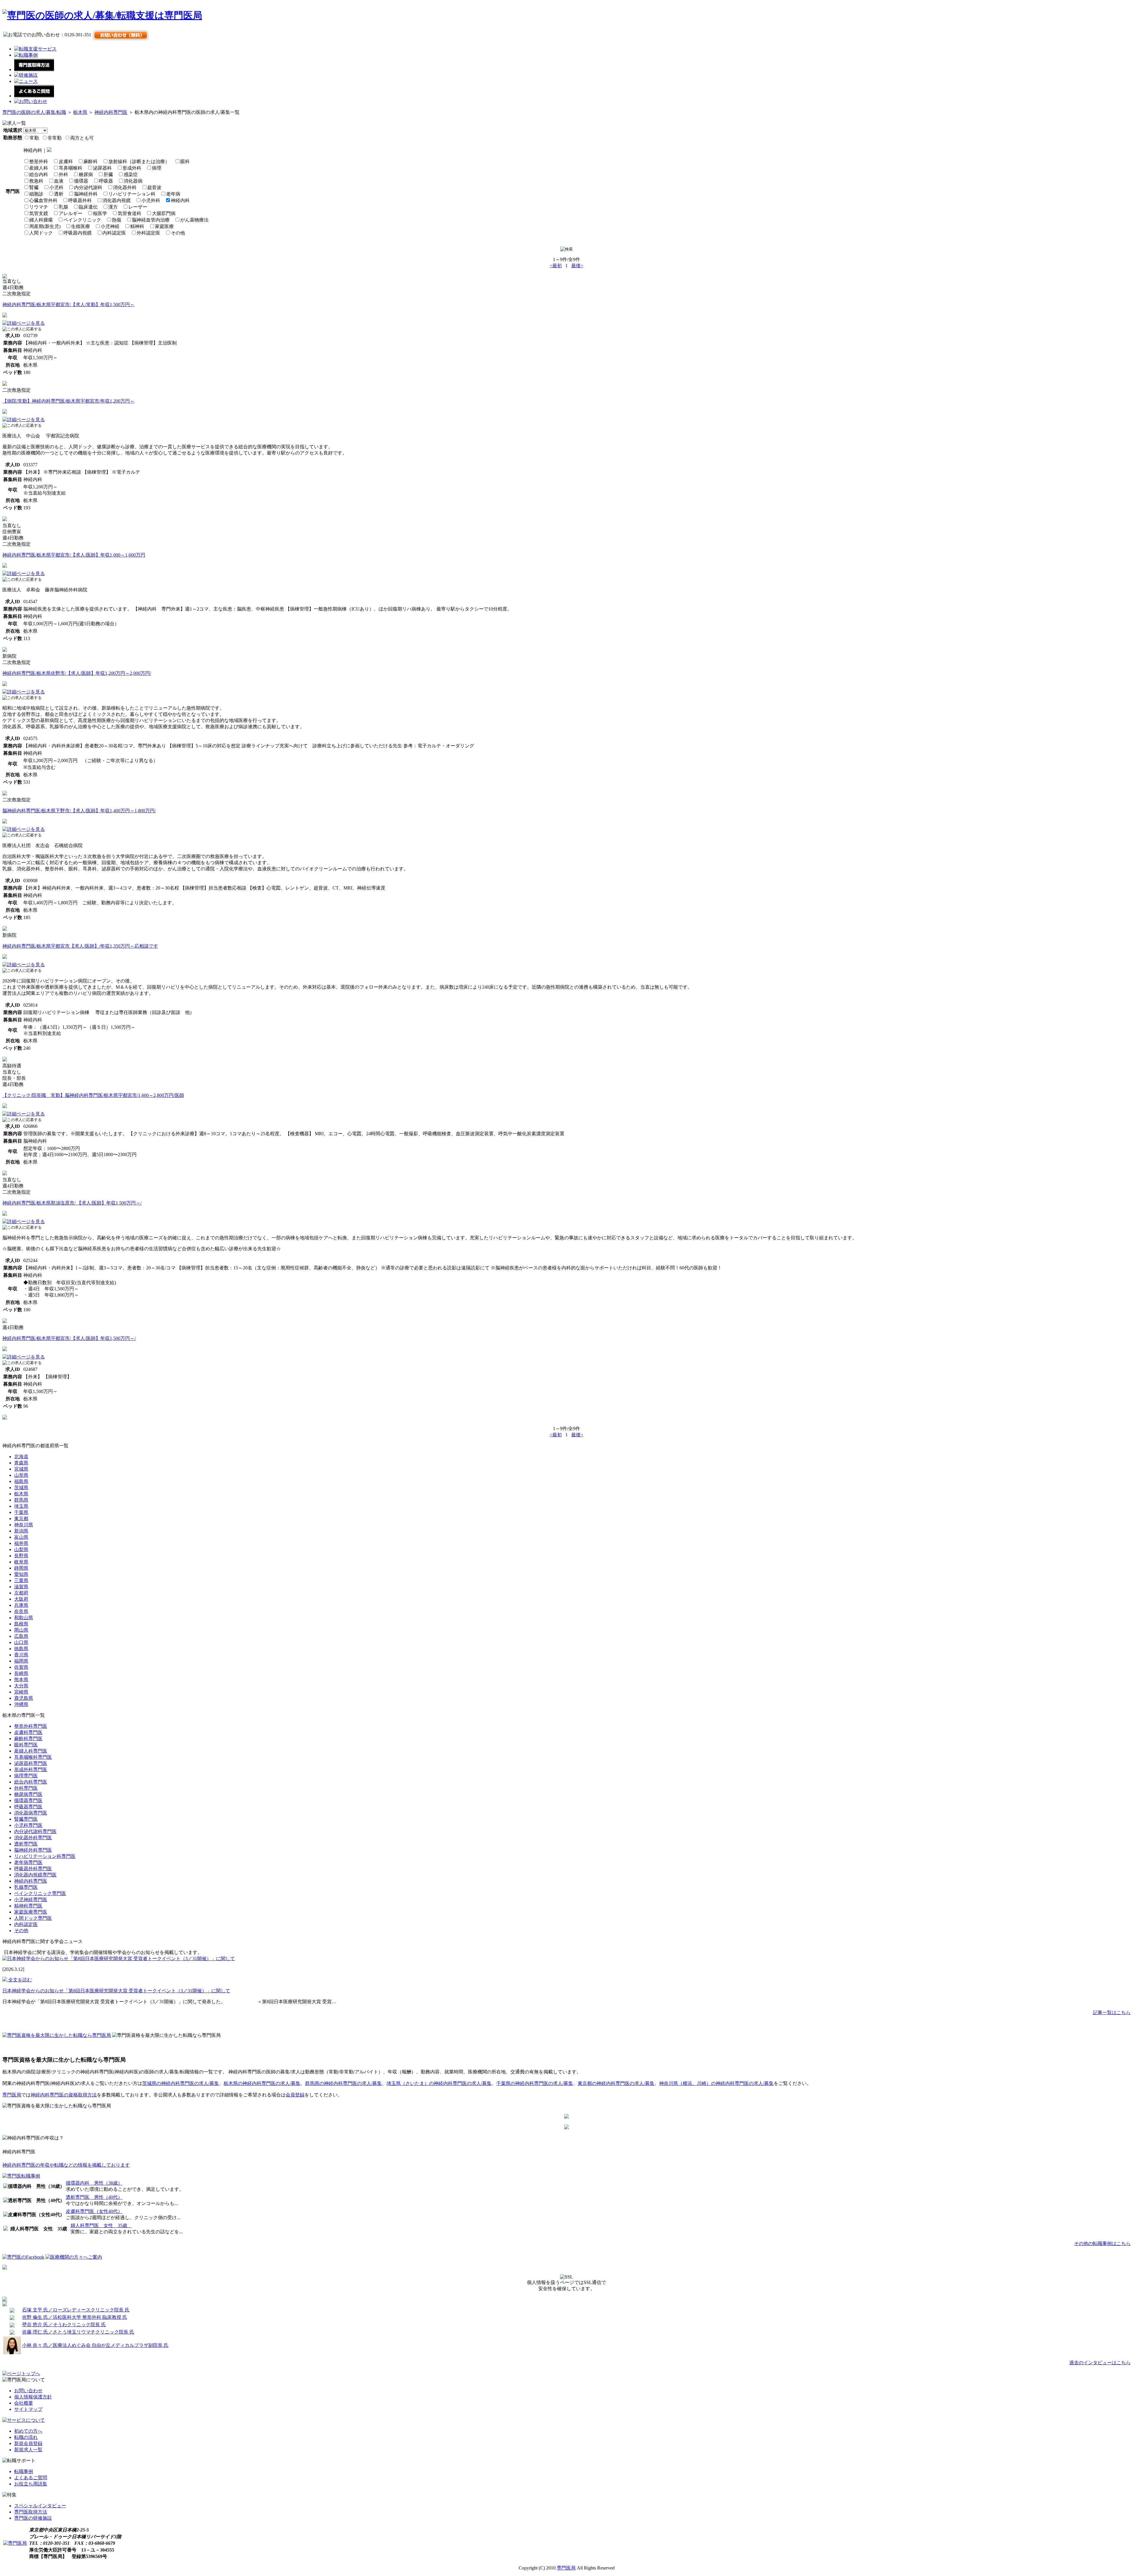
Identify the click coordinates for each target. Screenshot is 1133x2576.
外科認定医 (148, 233)
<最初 (556, 266)
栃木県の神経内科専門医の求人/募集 (262, 2083)
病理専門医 (26, 1776)
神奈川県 (24, 1525)
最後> (577, 266)
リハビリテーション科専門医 (45, 1856)
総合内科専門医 (31, 1782)
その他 (178, 233)
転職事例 (24, 2471)
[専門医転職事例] (21, 2176)
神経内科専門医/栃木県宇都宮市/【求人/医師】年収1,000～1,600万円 (74, 555)
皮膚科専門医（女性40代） (94, 2211)
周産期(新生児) (45, 226)
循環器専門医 (28, 1800)
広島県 (21, 1636)
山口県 (21, 1642)
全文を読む (19, 1980)
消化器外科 (125, 187)
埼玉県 (21, 1506)
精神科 (137, 226)
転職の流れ (26, 2437)
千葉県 (21, 1512)
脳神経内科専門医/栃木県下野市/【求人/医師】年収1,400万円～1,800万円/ (79, 811)
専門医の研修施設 (33, 2518)
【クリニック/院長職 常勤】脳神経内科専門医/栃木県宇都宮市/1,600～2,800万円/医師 (93, 1095)
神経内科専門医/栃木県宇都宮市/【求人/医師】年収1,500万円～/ (69, 1338)
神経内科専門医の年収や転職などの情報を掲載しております (66, 2165)
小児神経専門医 (31, 1900)
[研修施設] (26, 75)
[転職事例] (26, 55)
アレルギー (71, 213)
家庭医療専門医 (31, 1912)
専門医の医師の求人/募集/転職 (34, 112)
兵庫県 (21, 1605)
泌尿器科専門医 (31, 1763)
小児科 (56, 187)
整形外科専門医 (31, 1726)
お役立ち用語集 (31, 2484)
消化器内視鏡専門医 (35, 1875)
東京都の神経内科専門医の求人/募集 (616, 2083)
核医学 (100, 213)
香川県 (21, 1655)
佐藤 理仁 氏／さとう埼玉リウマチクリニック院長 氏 (78, 2332)
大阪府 (21, 1599)
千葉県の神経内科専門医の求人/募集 (535, 2083)
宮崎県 (21, 1692)
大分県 (21, 1686)
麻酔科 (91, 161)
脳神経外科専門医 (33, 1850)
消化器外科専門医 (33, 1838)
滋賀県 (21, 1587)
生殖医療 (81, 226)
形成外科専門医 (31, 1769)
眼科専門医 (26, 1745)
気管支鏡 (39, 213)
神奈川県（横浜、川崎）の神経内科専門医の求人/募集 (716, 2083)
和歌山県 (24, 1618)
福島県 (21, 1481)
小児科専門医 (28, 1825)
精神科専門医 (28, 1906)
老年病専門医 (28, 1862)
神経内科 (180, 200)
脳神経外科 (86, 194)
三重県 (21, 1580)
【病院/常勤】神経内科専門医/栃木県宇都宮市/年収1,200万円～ (68, 401)
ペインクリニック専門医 (40, 1893)
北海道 (21, 1457)
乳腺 (63, 207)
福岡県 (21, 1661)
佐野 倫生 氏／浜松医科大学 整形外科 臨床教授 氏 (75, 2317)
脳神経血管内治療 (151, 220)
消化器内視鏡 (117, 200)
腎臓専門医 (26, 1819)
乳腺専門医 (26, 1887)
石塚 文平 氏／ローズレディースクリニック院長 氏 (76, 2310)
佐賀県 (21, 1667)
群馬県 (21, 1500)
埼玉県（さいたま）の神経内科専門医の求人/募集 (439, 2083)
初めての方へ (28, 2431)
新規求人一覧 (28, 2450)
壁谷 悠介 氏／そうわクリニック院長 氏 (64, 2325)
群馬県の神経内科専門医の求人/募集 (343, 2083)
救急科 (36, 181)
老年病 (173, 194)
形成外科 (132, 168)
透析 (59, 194)
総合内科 (39, 174)
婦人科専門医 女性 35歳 (101, 2225)
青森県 (21, 1463)
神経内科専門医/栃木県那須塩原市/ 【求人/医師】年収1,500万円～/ (72, 1203)
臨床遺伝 (88, 207)
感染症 (131, 174)
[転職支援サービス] (35, 49)
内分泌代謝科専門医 (35, 1831)
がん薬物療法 (194, 220)
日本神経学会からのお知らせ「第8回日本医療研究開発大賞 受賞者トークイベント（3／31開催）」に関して (116, 1991)
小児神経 (110, 226)
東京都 (21, 1518)
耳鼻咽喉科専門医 (33, 1757)
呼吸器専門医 (28, 1807)
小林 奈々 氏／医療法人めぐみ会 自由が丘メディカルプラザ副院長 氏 (95, 2345)
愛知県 (21, 1574)
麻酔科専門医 (28, 1739)
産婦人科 (39, 168)
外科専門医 (26, 1788)
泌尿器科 (102, 168)
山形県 (21, 1475)
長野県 (21, 1556)
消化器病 (133, 181)
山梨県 (21, 1549)
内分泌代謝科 (88, 187)
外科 (63, 174)
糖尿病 (86, 174)
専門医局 (12, 2095)
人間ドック (41, 233)
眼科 (185, 161)
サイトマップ (28, 2409)
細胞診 (36, 194)
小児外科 (151, 200)
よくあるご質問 (31, 2478)
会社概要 (24, 2403)
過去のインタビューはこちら (1100, 2363)
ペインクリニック (82, 220)
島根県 (21, 1624)
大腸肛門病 (164, 213)
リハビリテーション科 (132, 194)
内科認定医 (114, 233)
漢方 (113, 207)
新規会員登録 (28, 2443)
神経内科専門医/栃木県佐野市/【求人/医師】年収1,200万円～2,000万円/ (77, 673)
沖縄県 (21, 1704)
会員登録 (295, 2095)
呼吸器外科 (80, 200)
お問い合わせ (28, 2391)
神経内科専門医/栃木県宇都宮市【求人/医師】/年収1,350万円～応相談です (80, 946)
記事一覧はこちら (1112, 2013)
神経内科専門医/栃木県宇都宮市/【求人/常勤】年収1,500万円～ (68, 305)
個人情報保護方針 (33, 2397)
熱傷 (117, 220)
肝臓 (108, 174)
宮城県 (21, 1469)
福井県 (21, 1543)
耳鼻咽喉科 (71, 168)
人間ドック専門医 (33, 1918)
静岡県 (21, 1568)
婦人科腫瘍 (41, 220)
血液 (59, 181)
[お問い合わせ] (31, 101)
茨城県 (21, 1488)
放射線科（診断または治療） (139, 161)
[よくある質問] (34, 96)
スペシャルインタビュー (40, 2506)
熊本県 (21, 1680)
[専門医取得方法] (34, 69)
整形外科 (39, 161)
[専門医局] (15, 2543)
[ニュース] (26, 81)
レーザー (138, 207)
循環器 (81, 181)
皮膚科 (66, 161)
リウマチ (39, 207)
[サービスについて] (24, 2420)
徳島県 (21, 1649)
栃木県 (80, 112)
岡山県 (21, 1630)
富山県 (21, 1537)
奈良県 (21, 1611)
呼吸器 (106, 181)
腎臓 (34, 187)
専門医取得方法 (31, 2512)
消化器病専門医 (31, 1813)
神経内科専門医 (111, 112)
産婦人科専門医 (31, 1751)
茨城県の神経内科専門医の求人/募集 (181, 2083)
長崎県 (21, 1673)
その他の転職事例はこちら (1102, 2243)
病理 (157, 168)
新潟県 (21, 1531)
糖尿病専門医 (28, 1794)
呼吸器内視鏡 (78, 233)
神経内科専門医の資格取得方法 (64, 2095)
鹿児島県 (24, 1698)
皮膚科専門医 (28, 1732)
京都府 (21, 1593)
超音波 (154, 187)
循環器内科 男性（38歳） (94, 2183)
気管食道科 (130, 213)
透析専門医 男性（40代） (94, 2197)
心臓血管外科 (43, 200)
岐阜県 (21, 1562)
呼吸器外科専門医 (33, 1869)
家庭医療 (164, 226)
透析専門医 (26, 1844)
